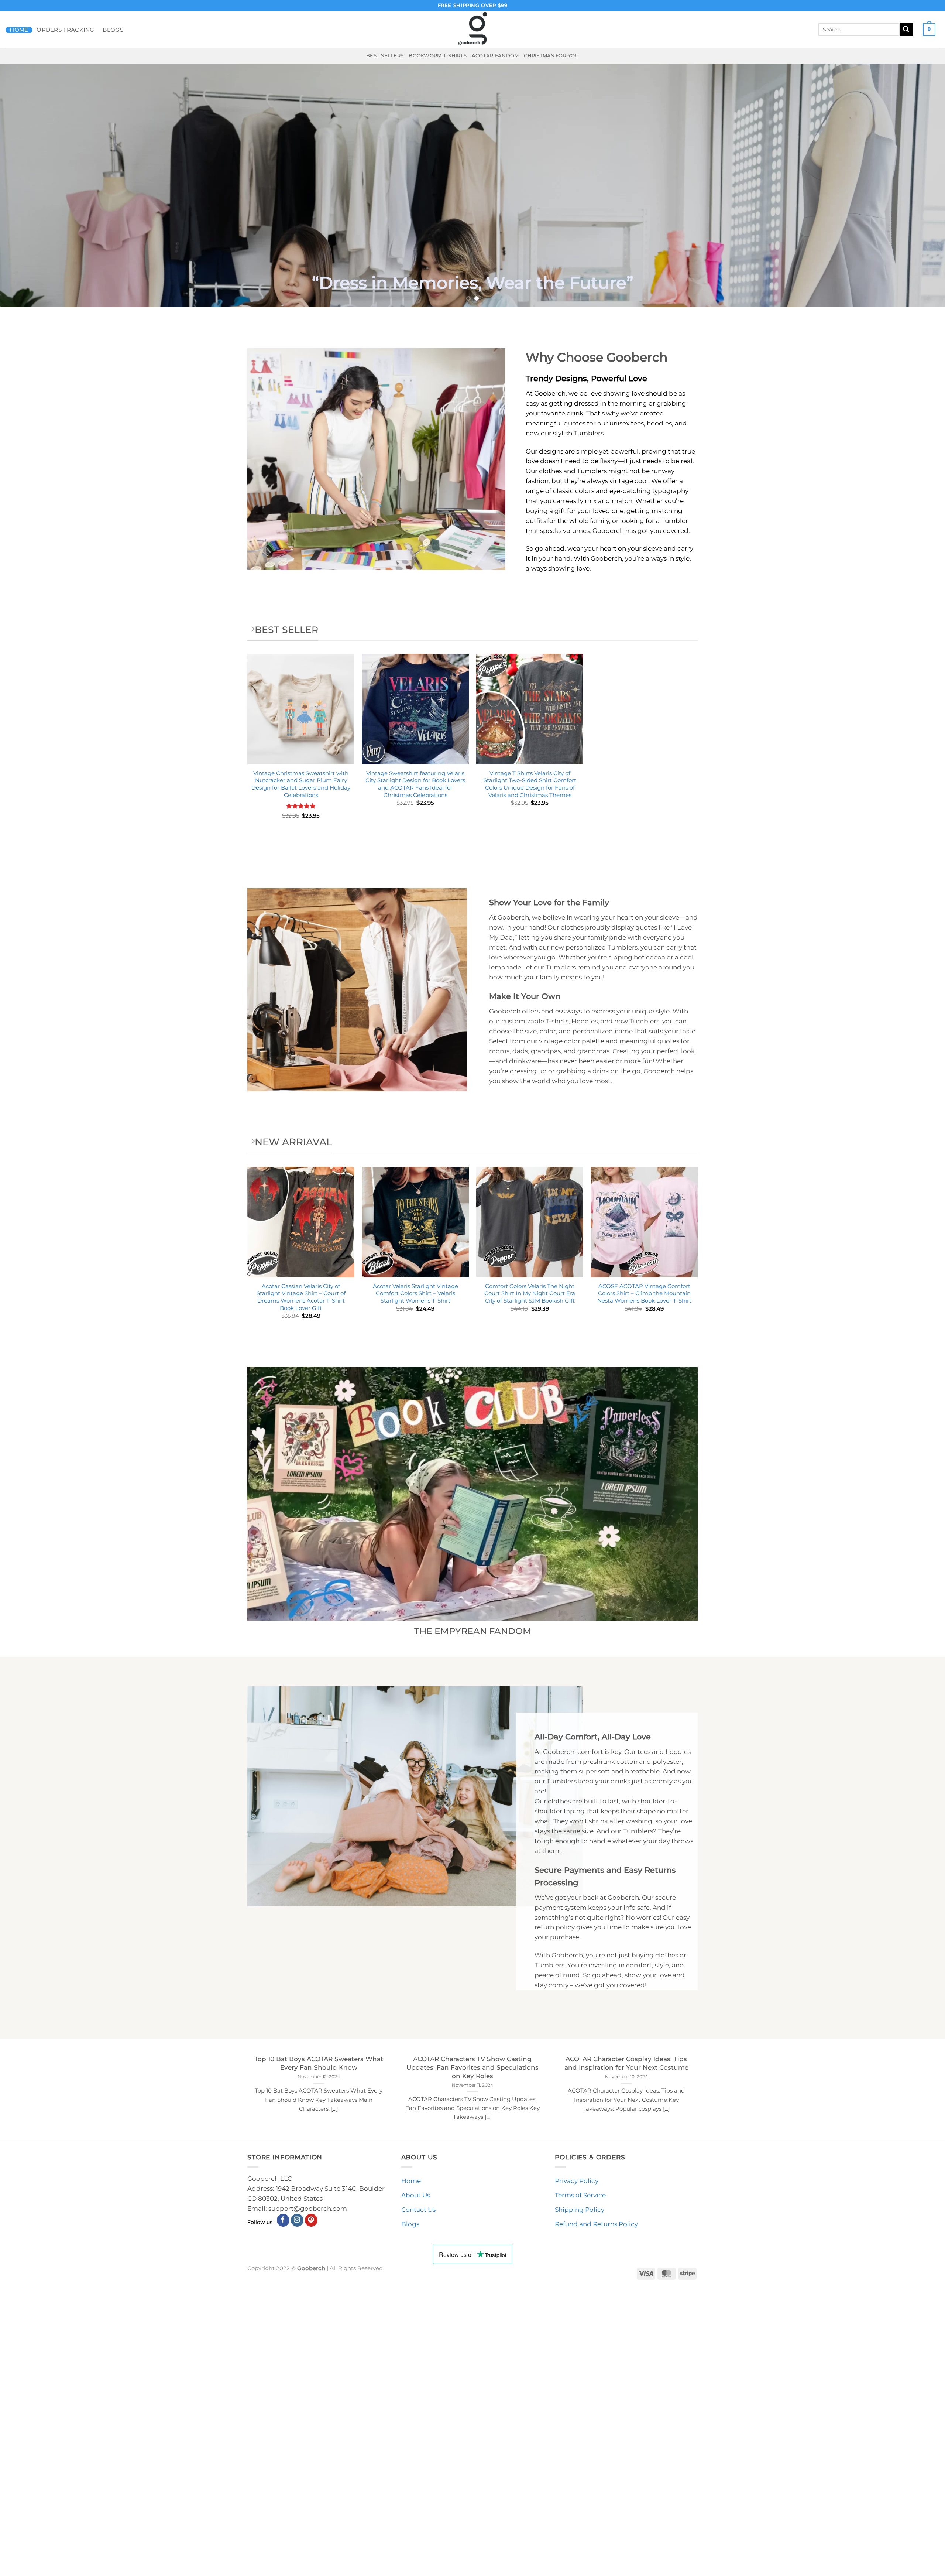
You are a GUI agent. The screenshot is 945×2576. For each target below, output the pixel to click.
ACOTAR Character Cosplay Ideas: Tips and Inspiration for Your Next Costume (626, 2351)
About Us (416, 2483)
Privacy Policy (577, 2469)
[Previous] (28, 329)
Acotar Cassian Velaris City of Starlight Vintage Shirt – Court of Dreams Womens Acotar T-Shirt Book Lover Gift (301, 1585)
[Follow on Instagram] (297, 2508)
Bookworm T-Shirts (438, 55)
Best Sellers (385, 55)
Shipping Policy (580, 2498)
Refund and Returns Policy (596, 2512)
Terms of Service (580, 2483)
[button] (929, 30)
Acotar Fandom (495, 55)
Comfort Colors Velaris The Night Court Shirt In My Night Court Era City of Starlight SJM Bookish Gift (530, 1581)
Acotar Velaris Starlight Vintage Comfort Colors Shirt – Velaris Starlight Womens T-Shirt (415, 1581)
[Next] (917, 329)
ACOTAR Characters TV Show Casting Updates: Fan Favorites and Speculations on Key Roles (472, 2355)
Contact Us (418, 2498)
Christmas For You (551, 55)
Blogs (113, 30)
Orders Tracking (66, 30)
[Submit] (906, 29)
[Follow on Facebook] (283, 2508)
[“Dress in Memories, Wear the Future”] (472, 329)
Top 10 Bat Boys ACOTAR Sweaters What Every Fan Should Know (319, 2351)
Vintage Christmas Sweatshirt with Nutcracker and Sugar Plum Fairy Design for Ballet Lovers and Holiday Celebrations (301, 1072)
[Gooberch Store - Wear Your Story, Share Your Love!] (472, 30)
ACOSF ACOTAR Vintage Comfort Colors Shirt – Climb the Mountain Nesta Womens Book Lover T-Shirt (644, 1581)
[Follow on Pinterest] (311, 2508)
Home (19, 30)
